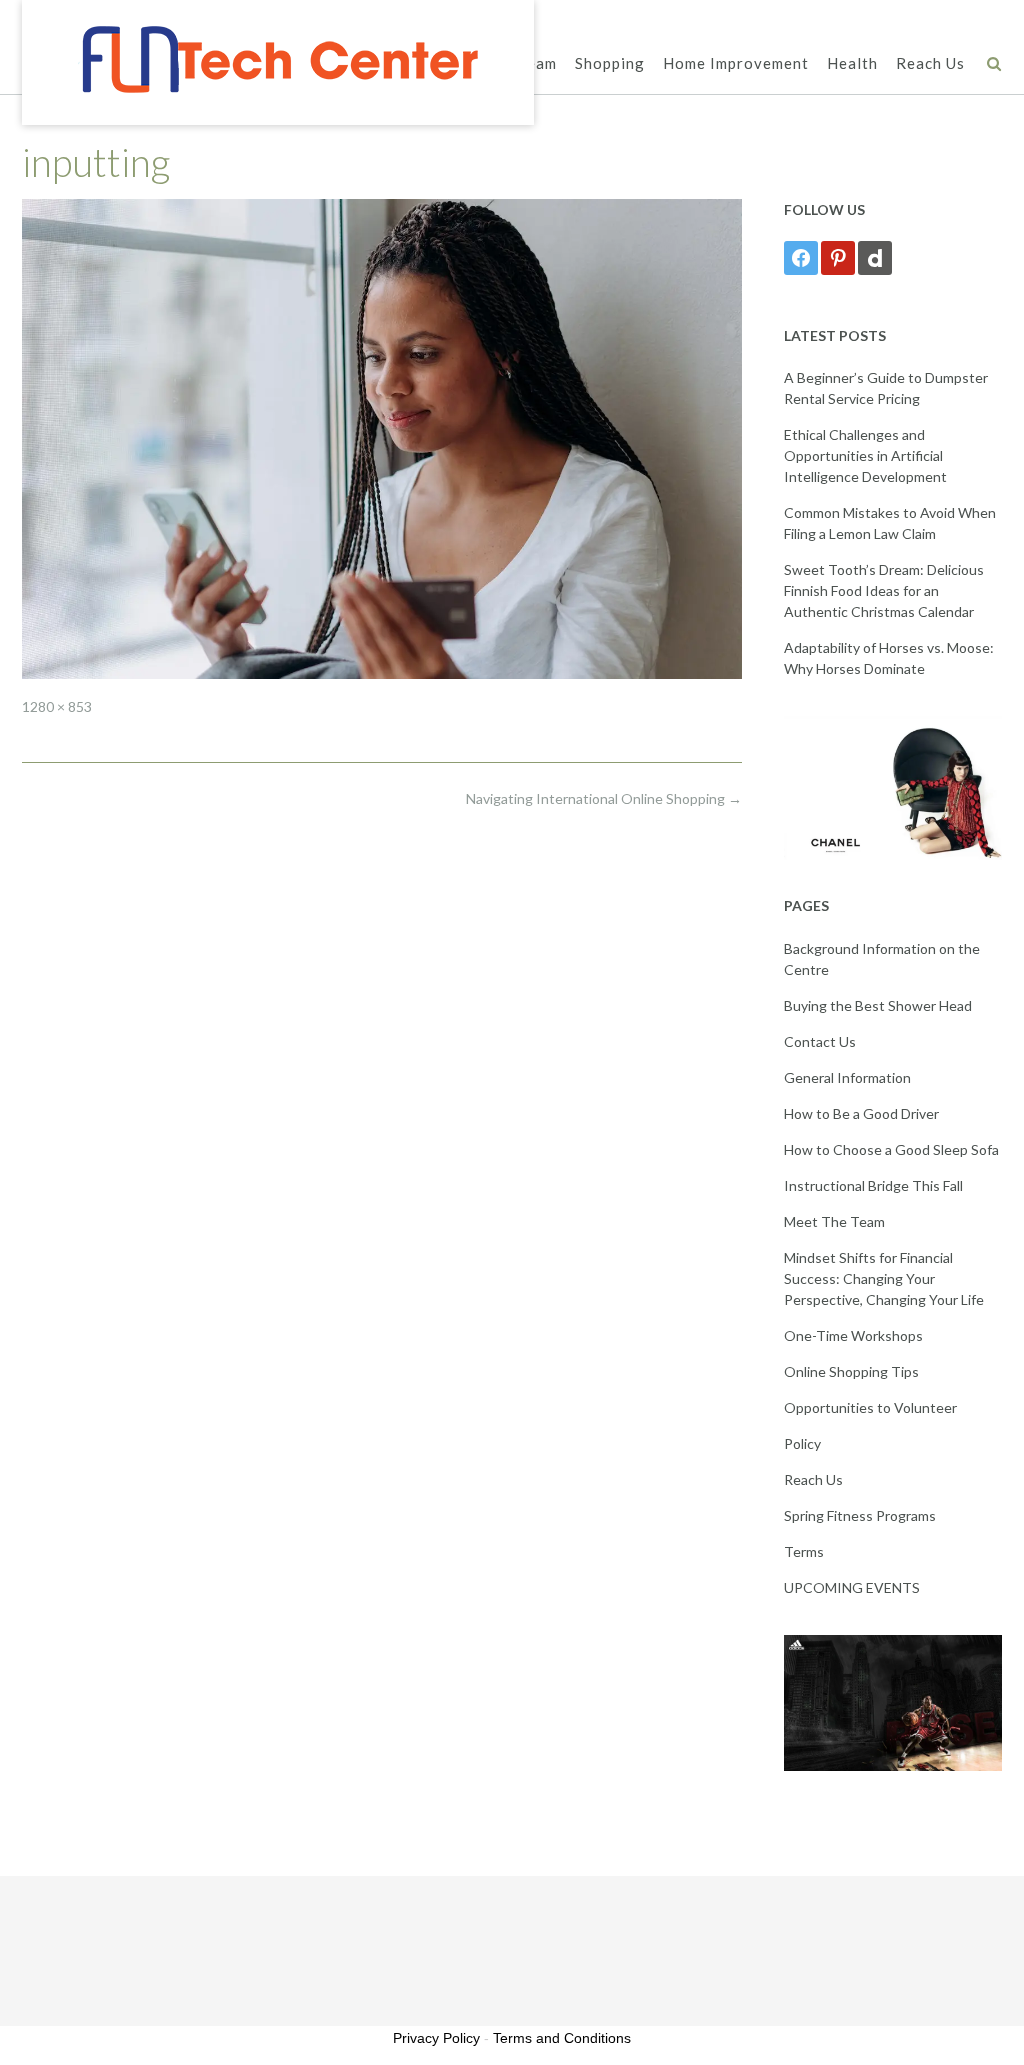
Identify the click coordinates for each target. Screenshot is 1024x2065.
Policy (802, 1443)
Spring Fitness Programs (860, 1515)
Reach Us (930, 63)
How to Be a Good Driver (861, 1113)
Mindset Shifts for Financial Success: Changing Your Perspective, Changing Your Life (884, 1278)
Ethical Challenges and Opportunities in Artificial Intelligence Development (865, 455)
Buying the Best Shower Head (878, 1005)
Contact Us (820, 1041)
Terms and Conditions (562, 2038)
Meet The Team (834, 1221)
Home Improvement (736, 63)
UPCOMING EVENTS (852, 1587)
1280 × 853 (57, 706)
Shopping (610, 63)
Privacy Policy (436, 2038)
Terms (804, 1551)
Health (852, 63)
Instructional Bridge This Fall (873, 1185)
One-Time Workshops (853, 1335)
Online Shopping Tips (851, 1371)
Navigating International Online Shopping (604, 798)
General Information (847, 1077)
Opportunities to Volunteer (870, 1407)
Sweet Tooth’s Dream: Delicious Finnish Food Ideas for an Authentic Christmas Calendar (884, 590)
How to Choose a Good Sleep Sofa (891, 1149)
